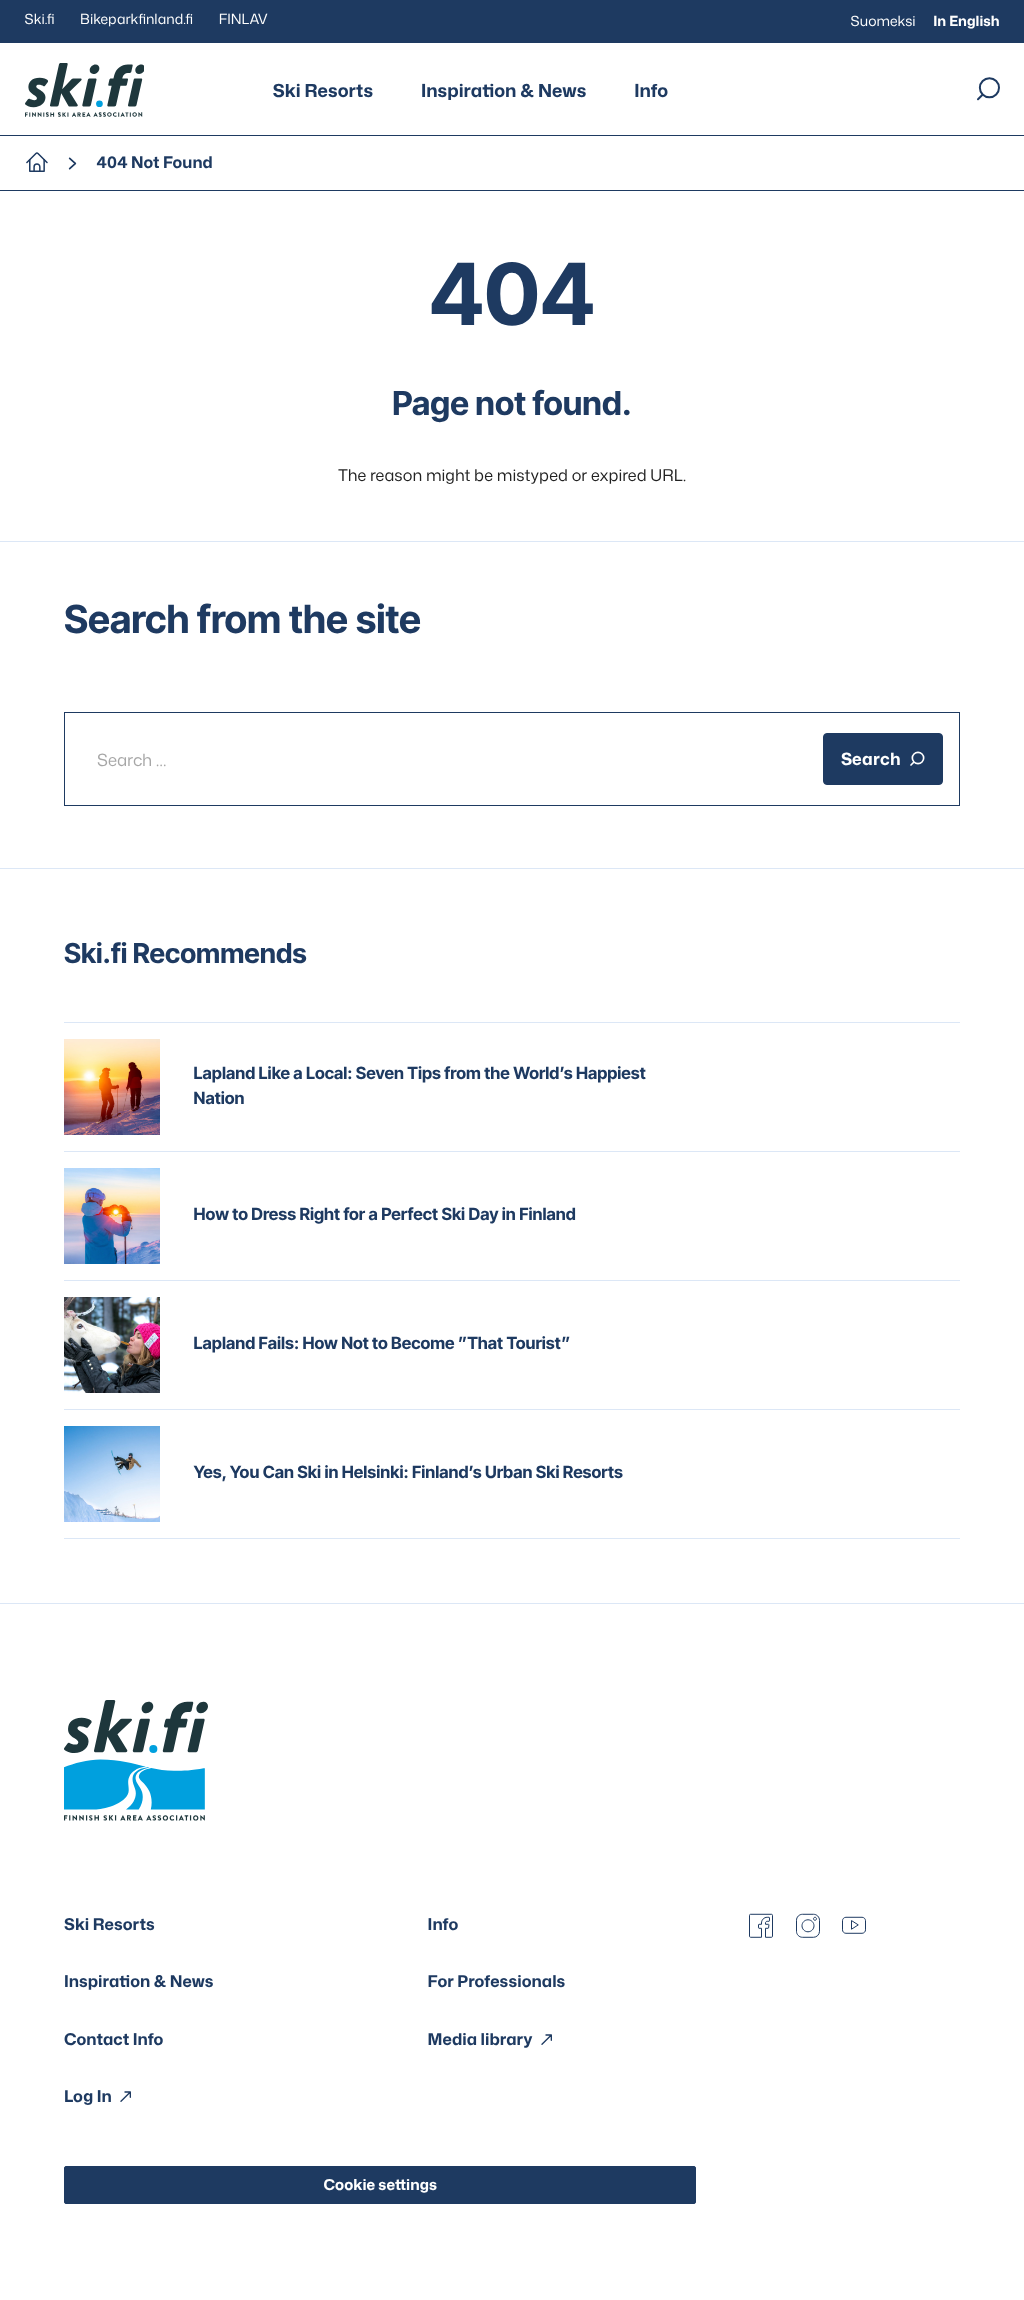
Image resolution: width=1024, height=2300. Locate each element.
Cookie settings (380, 2184)
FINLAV (243, 19)
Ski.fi (40, 19)
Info (651, 90)
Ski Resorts (323, 90)
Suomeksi (883, 21)
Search (871, 758)
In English (966, 21)
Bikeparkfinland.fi (136, 19)
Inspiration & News (503, 90)
